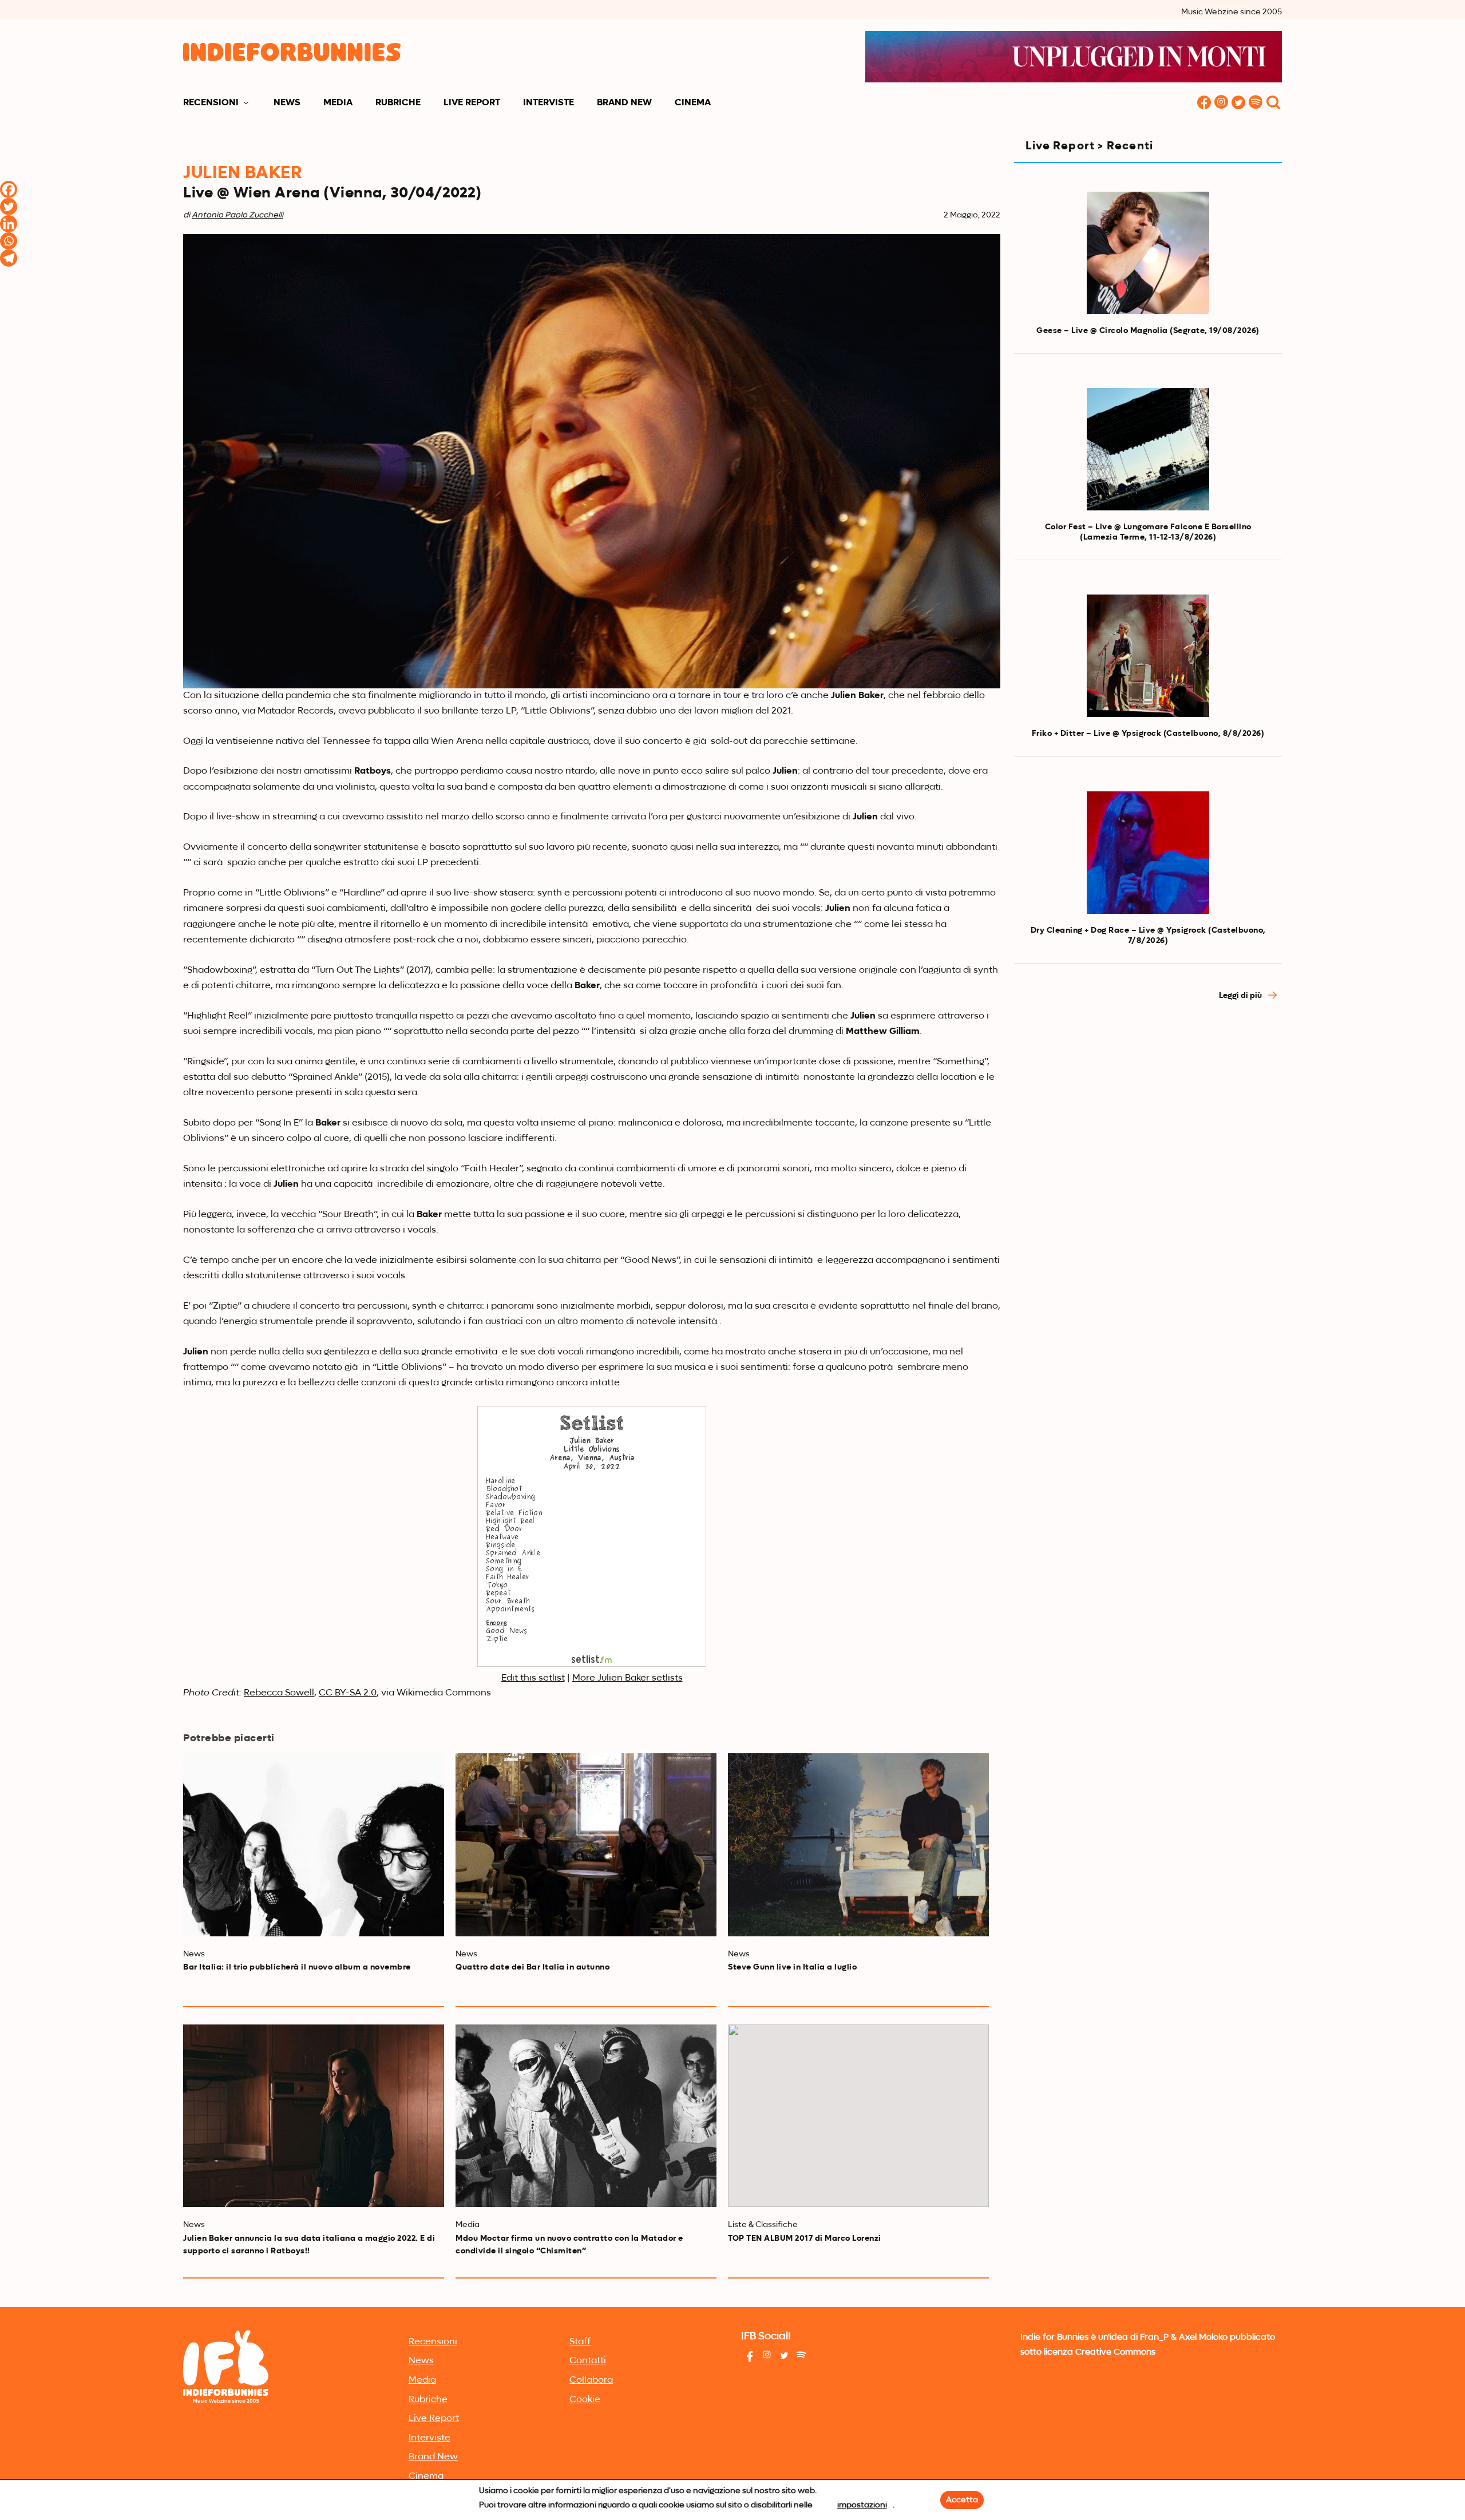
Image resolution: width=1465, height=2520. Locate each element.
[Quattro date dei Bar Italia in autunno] (586, 1845)
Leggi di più (1241, 996)
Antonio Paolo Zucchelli (237, 215)
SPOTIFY (1256, 103)
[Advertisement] (1148, 1114)
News (287, 103)
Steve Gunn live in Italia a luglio (792, 1967)
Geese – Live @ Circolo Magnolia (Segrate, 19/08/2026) (1148, 331)
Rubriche (398, 103)
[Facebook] (9, 189)
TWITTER (1238, 103)
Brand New (624, 103)
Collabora (591, 2380)
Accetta (962, 2500)
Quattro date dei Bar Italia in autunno (532, 1967)
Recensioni (211, 103)
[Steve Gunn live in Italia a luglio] (858, 1845)
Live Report (472, 103)
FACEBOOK (1204, 103)
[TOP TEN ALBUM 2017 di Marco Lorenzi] (858, 2116)
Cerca (1273, 103)
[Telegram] (9, 258)
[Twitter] (9, 207)
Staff (580, 2342)
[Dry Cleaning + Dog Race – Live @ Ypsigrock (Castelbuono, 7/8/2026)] (1148, 853)
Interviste (549, 103)
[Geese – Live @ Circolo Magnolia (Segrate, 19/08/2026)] (1148, 253)
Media (338, 103)
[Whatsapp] (9, 241)
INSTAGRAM (1221, 103)
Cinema (693, 103)
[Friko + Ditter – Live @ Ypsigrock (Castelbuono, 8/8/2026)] (1148, 656)
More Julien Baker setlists (627, 1678)
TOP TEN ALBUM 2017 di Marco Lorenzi (805, 2238)
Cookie (585, 2400)
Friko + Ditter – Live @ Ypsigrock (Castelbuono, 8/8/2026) (1148, 734)
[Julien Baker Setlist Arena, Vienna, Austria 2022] (592, 1665)
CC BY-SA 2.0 (348, 1693)
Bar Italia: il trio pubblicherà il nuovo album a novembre (297, 1967)
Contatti (588, 2361)
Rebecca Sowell (279, 1693)
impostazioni (862, 2505)
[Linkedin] (9, 224)
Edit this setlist (533, 1678)
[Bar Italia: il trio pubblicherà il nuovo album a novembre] (314, 1845)
